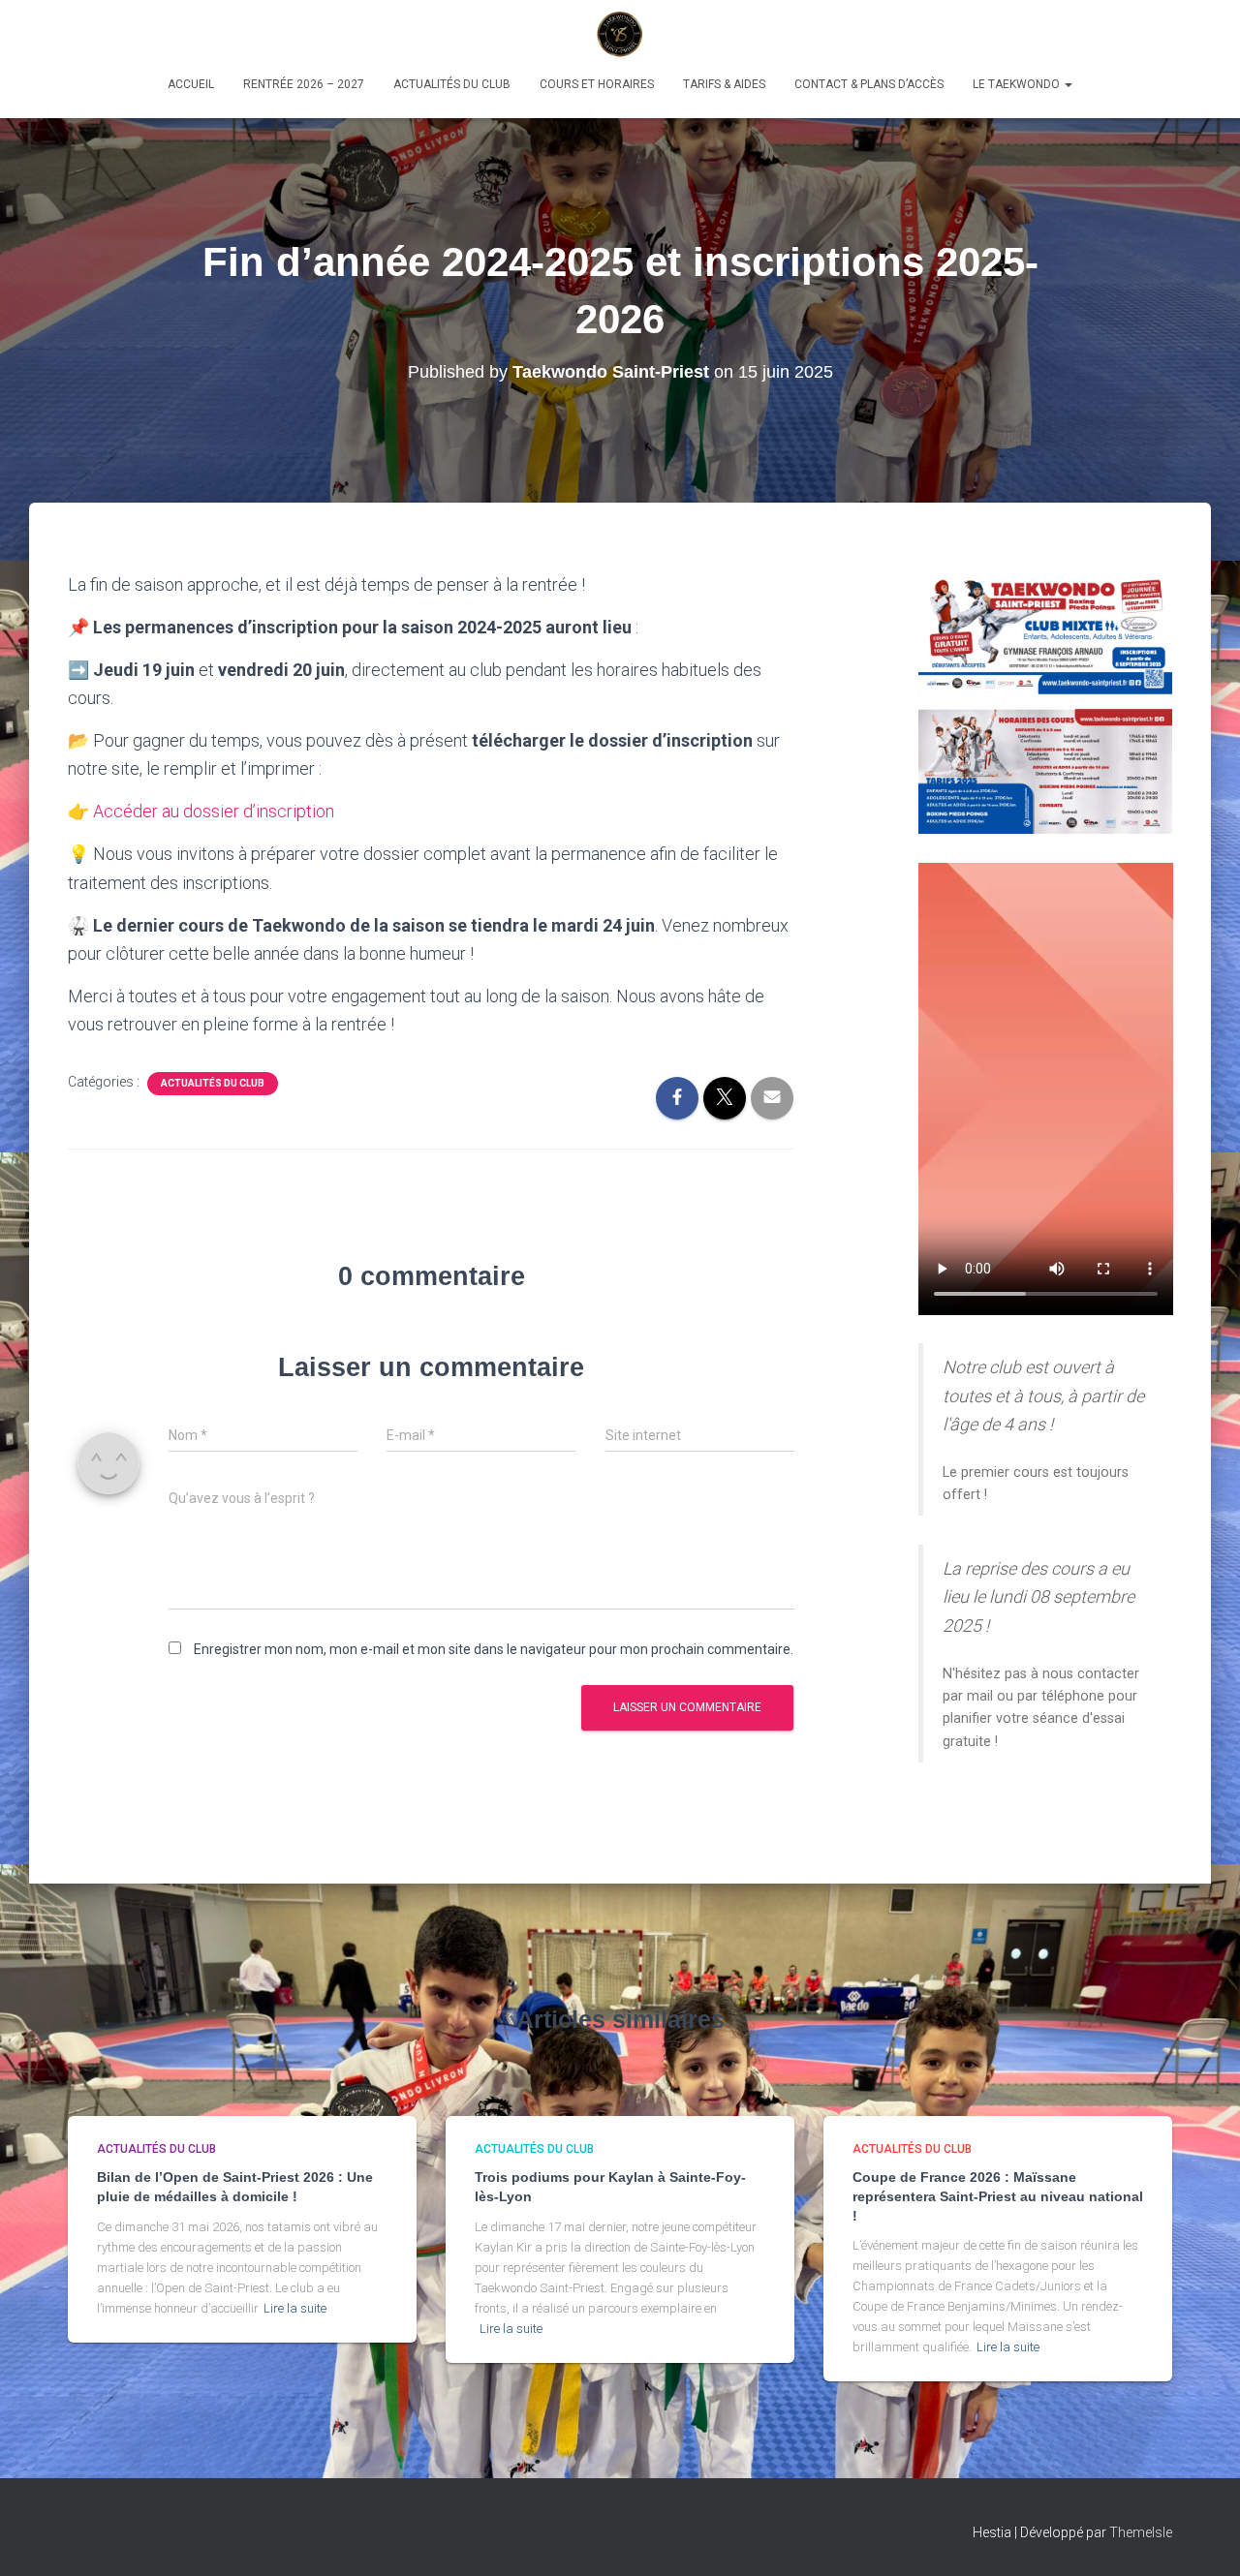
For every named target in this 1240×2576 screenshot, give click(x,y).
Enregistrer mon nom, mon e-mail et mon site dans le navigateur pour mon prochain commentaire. (494, 1649)
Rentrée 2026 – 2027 (304, 84)
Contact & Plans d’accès (869, 84)
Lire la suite (295, 2308)
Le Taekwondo (1018, 84)
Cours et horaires (597, 84)
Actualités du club (452, 84)
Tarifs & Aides (724, 84)
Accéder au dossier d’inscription (214, 811)
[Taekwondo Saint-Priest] (620, 34)
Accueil (191, 84)
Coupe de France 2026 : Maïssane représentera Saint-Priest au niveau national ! (998, 2196)
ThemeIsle (1141, 2532)
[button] (1068, 84)
